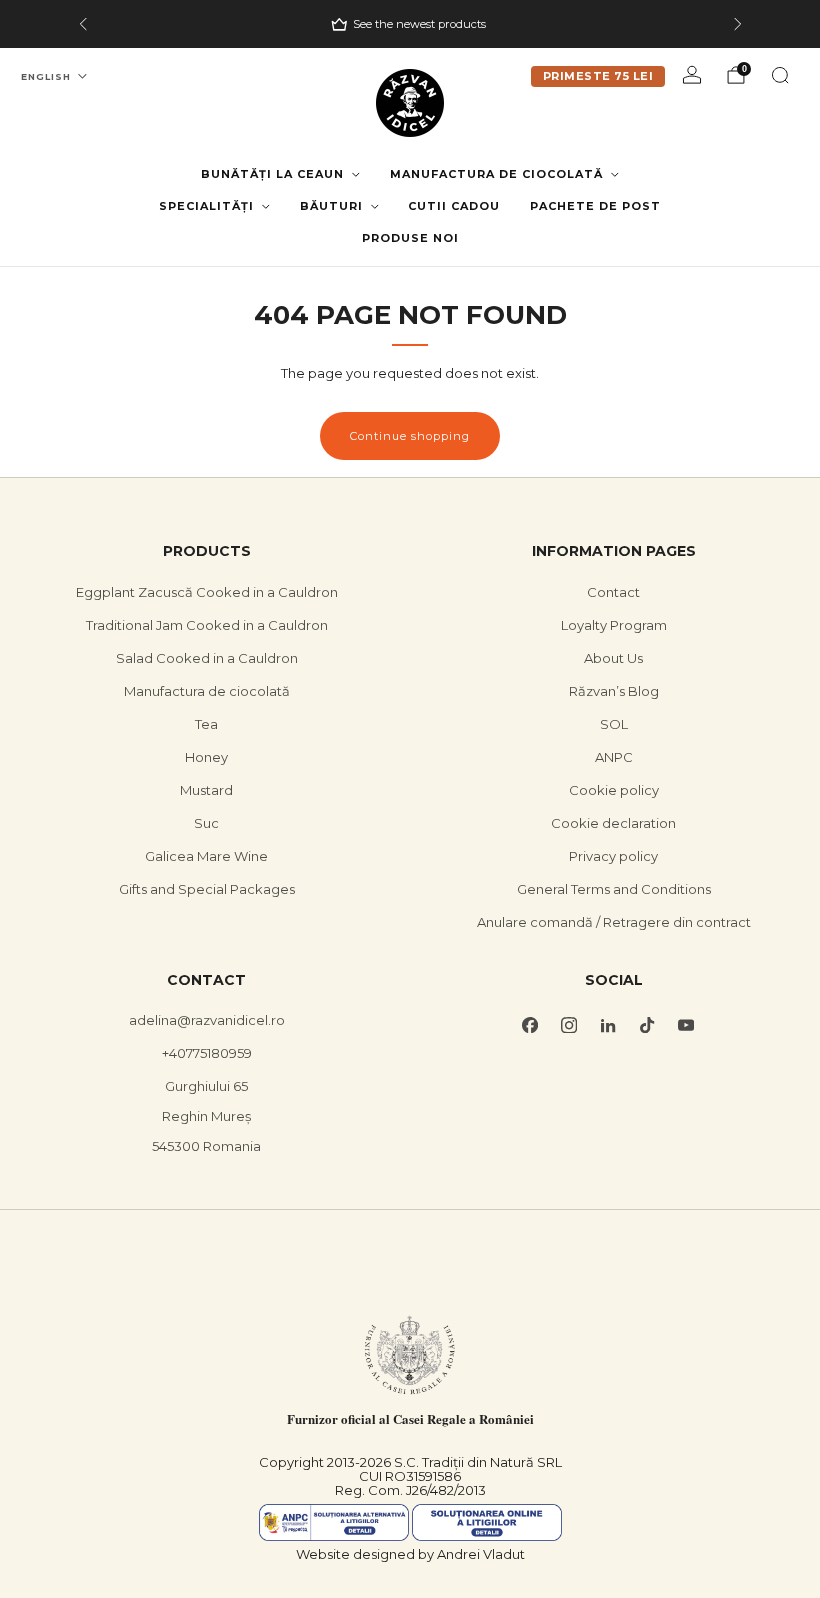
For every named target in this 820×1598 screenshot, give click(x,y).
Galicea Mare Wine (206, 856)
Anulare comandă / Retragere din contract (614, 922)
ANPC (614, 757)
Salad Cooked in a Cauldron (207, 658)
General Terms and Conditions (614, 889)
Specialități (206, 206)
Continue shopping (410, 436)
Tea (206, 724)
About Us (613, 658)
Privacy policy (613, 856)
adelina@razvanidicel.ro (207, 1020)
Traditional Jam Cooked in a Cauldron (207, 625)
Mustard (206, 790)
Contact (613, 592)
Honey (206, 757)
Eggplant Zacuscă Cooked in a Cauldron (207, 592)
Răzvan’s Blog (614, 691)
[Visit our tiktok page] (646, 1024)
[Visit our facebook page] (529, 1024)
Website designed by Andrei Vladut (410, 1554)
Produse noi (410, 238)
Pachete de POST (595, 206)
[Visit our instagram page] (568, 1024)
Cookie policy (614, 790)
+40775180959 (207, 1053)
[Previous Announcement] (83, 24)
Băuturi (331, 206)
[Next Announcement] (738, 24)
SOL (614, 724)
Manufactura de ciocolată (496, 174)
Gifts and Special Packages (207, 889)
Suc (206, 823)
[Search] (780, 75)
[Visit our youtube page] (685, 1024)
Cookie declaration (613, 823)
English (46, 76)
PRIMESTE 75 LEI (598, 76)
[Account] (692, 75)
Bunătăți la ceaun (272, 174)
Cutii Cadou (454, 206)
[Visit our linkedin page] (607, 1024)
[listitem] (410, 24)
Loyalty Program (614, 625)
